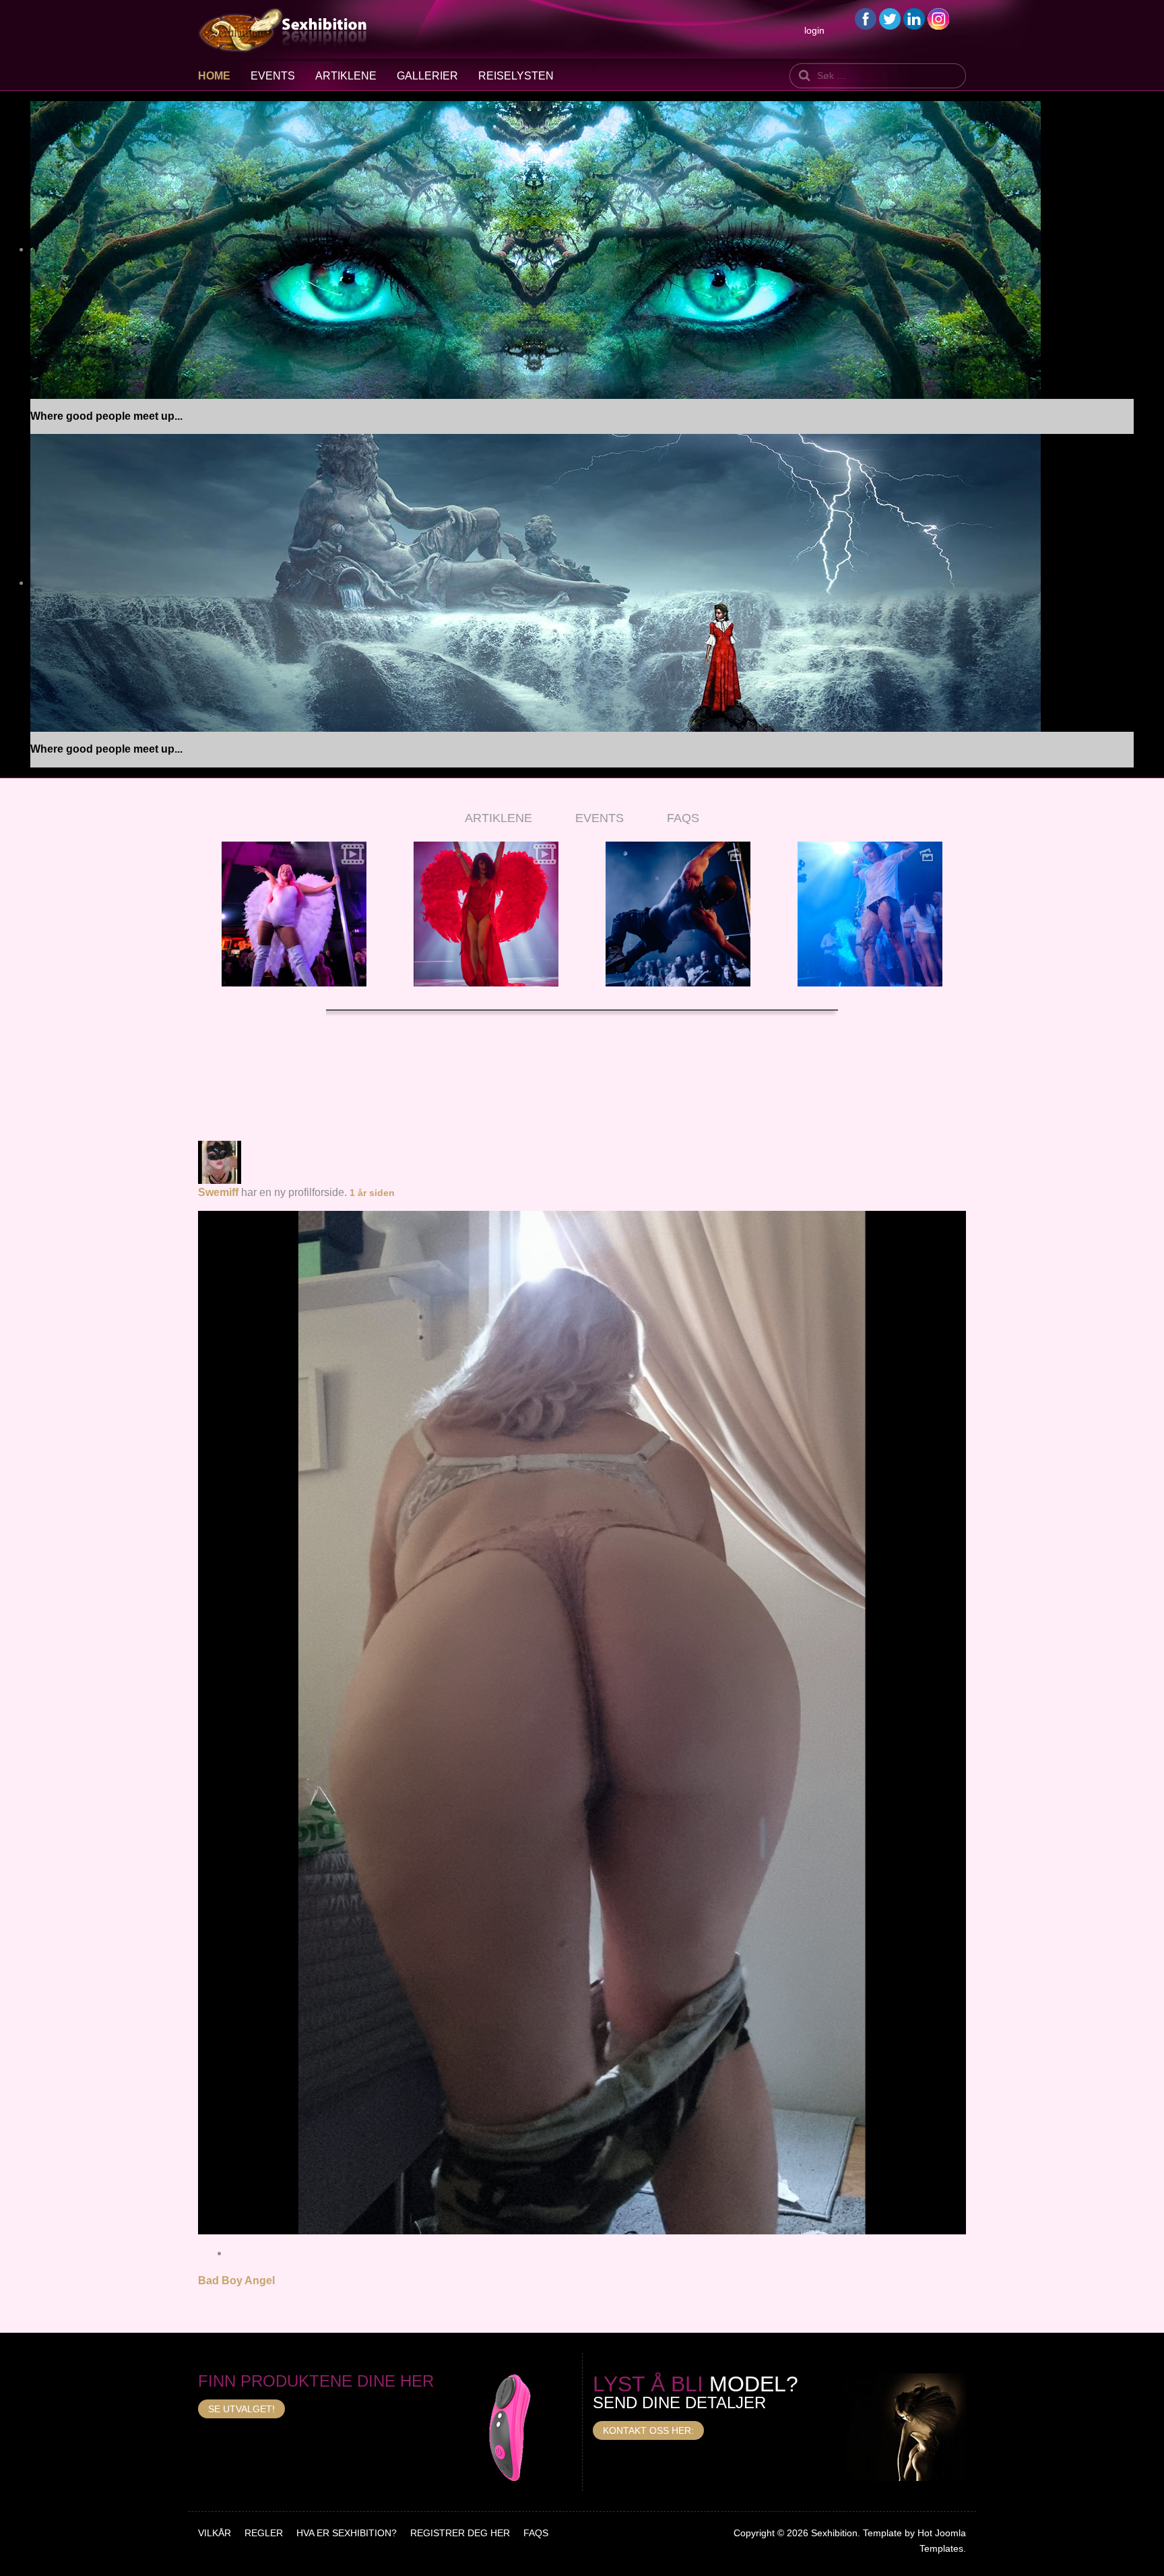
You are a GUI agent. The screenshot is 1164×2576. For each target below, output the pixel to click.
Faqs (536, 2533)
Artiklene (346, 76)
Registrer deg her (460, 2533)
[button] (215, 927)
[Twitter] (890, 18)
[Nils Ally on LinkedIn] (914, 18)
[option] (294, 914)
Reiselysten (516, 76)
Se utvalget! (241, 2409)
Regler (264, 2533)
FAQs (683, 818)
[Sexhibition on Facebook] (866, 18)
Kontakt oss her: (648, 2430)
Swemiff (218, 1192)
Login (814, 30)
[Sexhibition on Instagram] (938, 18)
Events (273, 76)
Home (214, 76)
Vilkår (215, 2533)
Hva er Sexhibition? (347, 2533)
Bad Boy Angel (236, 2281)
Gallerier (427, 76)
